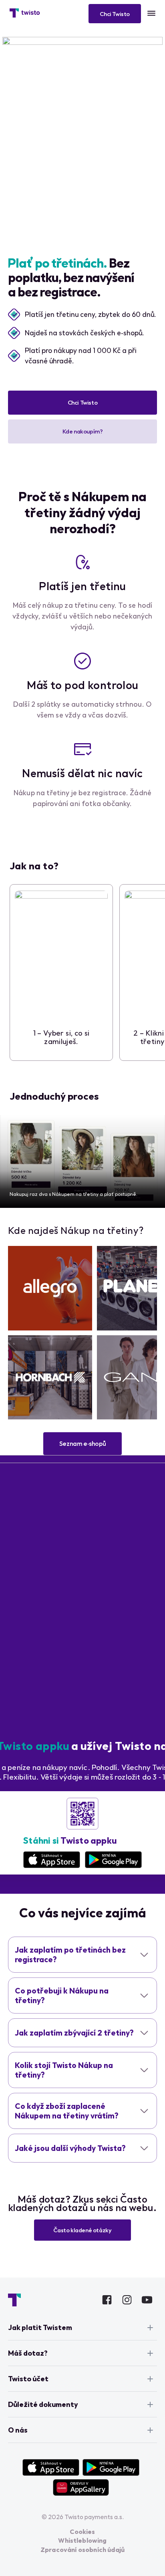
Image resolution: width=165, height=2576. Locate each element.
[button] (82, 403)
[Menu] (151, 13)
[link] (50, 1288)
